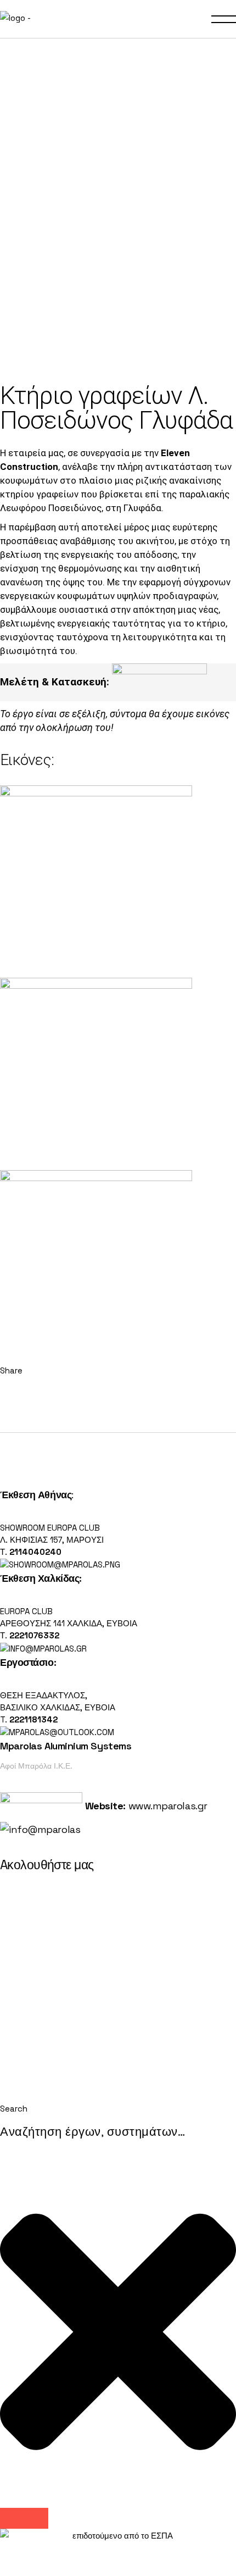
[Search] (24, 2518)
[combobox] (118, 2132)
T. (29, 1719)
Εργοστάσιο (27, 1662)
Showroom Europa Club (50, 1528)
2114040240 (35, 1552)
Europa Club (26, 1611)
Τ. (5, 1552)
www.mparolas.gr (168, 1806)
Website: (104, 1806)
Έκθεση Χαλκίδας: (41, 1578)
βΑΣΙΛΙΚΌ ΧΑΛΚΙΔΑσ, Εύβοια (58, 1707)
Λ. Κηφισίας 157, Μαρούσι (52, 1540)
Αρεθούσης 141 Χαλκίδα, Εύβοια (69, 1623)
